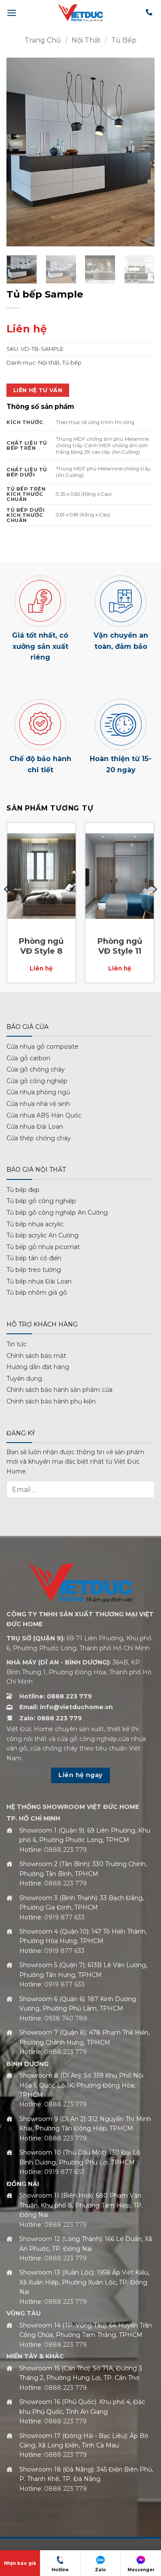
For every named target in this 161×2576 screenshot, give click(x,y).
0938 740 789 (66, 2018)
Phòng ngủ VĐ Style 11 (120, 946)
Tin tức (17, 1344)
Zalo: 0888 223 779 (51, 1718)
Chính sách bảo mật (36, 1356)
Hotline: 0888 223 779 (56, 1696)
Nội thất (86, 40)
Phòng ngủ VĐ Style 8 (41, 946)
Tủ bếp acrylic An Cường (43, 1235)
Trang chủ (43, 40)
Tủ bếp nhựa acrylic (35, 1224)
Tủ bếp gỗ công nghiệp (41, 1201)
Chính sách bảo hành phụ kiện (51, 1401)
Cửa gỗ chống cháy (36, 1069)
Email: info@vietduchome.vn (66, 1707)
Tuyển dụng (24, 1379)
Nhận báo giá (20, 2563)
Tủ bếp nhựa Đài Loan (39, 1281)
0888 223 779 (65, 1850)
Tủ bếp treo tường (34, 1270)
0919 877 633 (64, 1917)
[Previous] (20, 152)
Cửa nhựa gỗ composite (43, 1047)
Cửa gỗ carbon (28, 1058)
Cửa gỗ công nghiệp (37, 1081)
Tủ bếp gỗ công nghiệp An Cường (57, 1213)
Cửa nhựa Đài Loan (35, 1127)
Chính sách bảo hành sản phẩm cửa (59, 1390)
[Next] (141, 152)
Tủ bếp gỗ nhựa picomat (43, 1247)
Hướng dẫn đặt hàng (38, 1367)
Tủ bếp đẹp (23, 1190)
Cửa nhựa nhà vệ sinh (38, 1104)
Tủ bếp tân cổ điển (34, 1258)
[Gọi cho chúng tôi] (149, 12)
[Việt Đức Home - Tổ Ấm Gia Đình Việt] (81, 13)
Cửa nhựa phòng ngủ (38, 1092)
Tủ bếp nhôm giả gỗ (37, 1293)
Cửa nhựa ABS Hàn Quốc (44, 1115)
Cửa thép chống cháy (39, 1138)
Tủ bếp (124, 40)
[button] (12, 13)
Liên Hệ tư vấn (38, 390)
